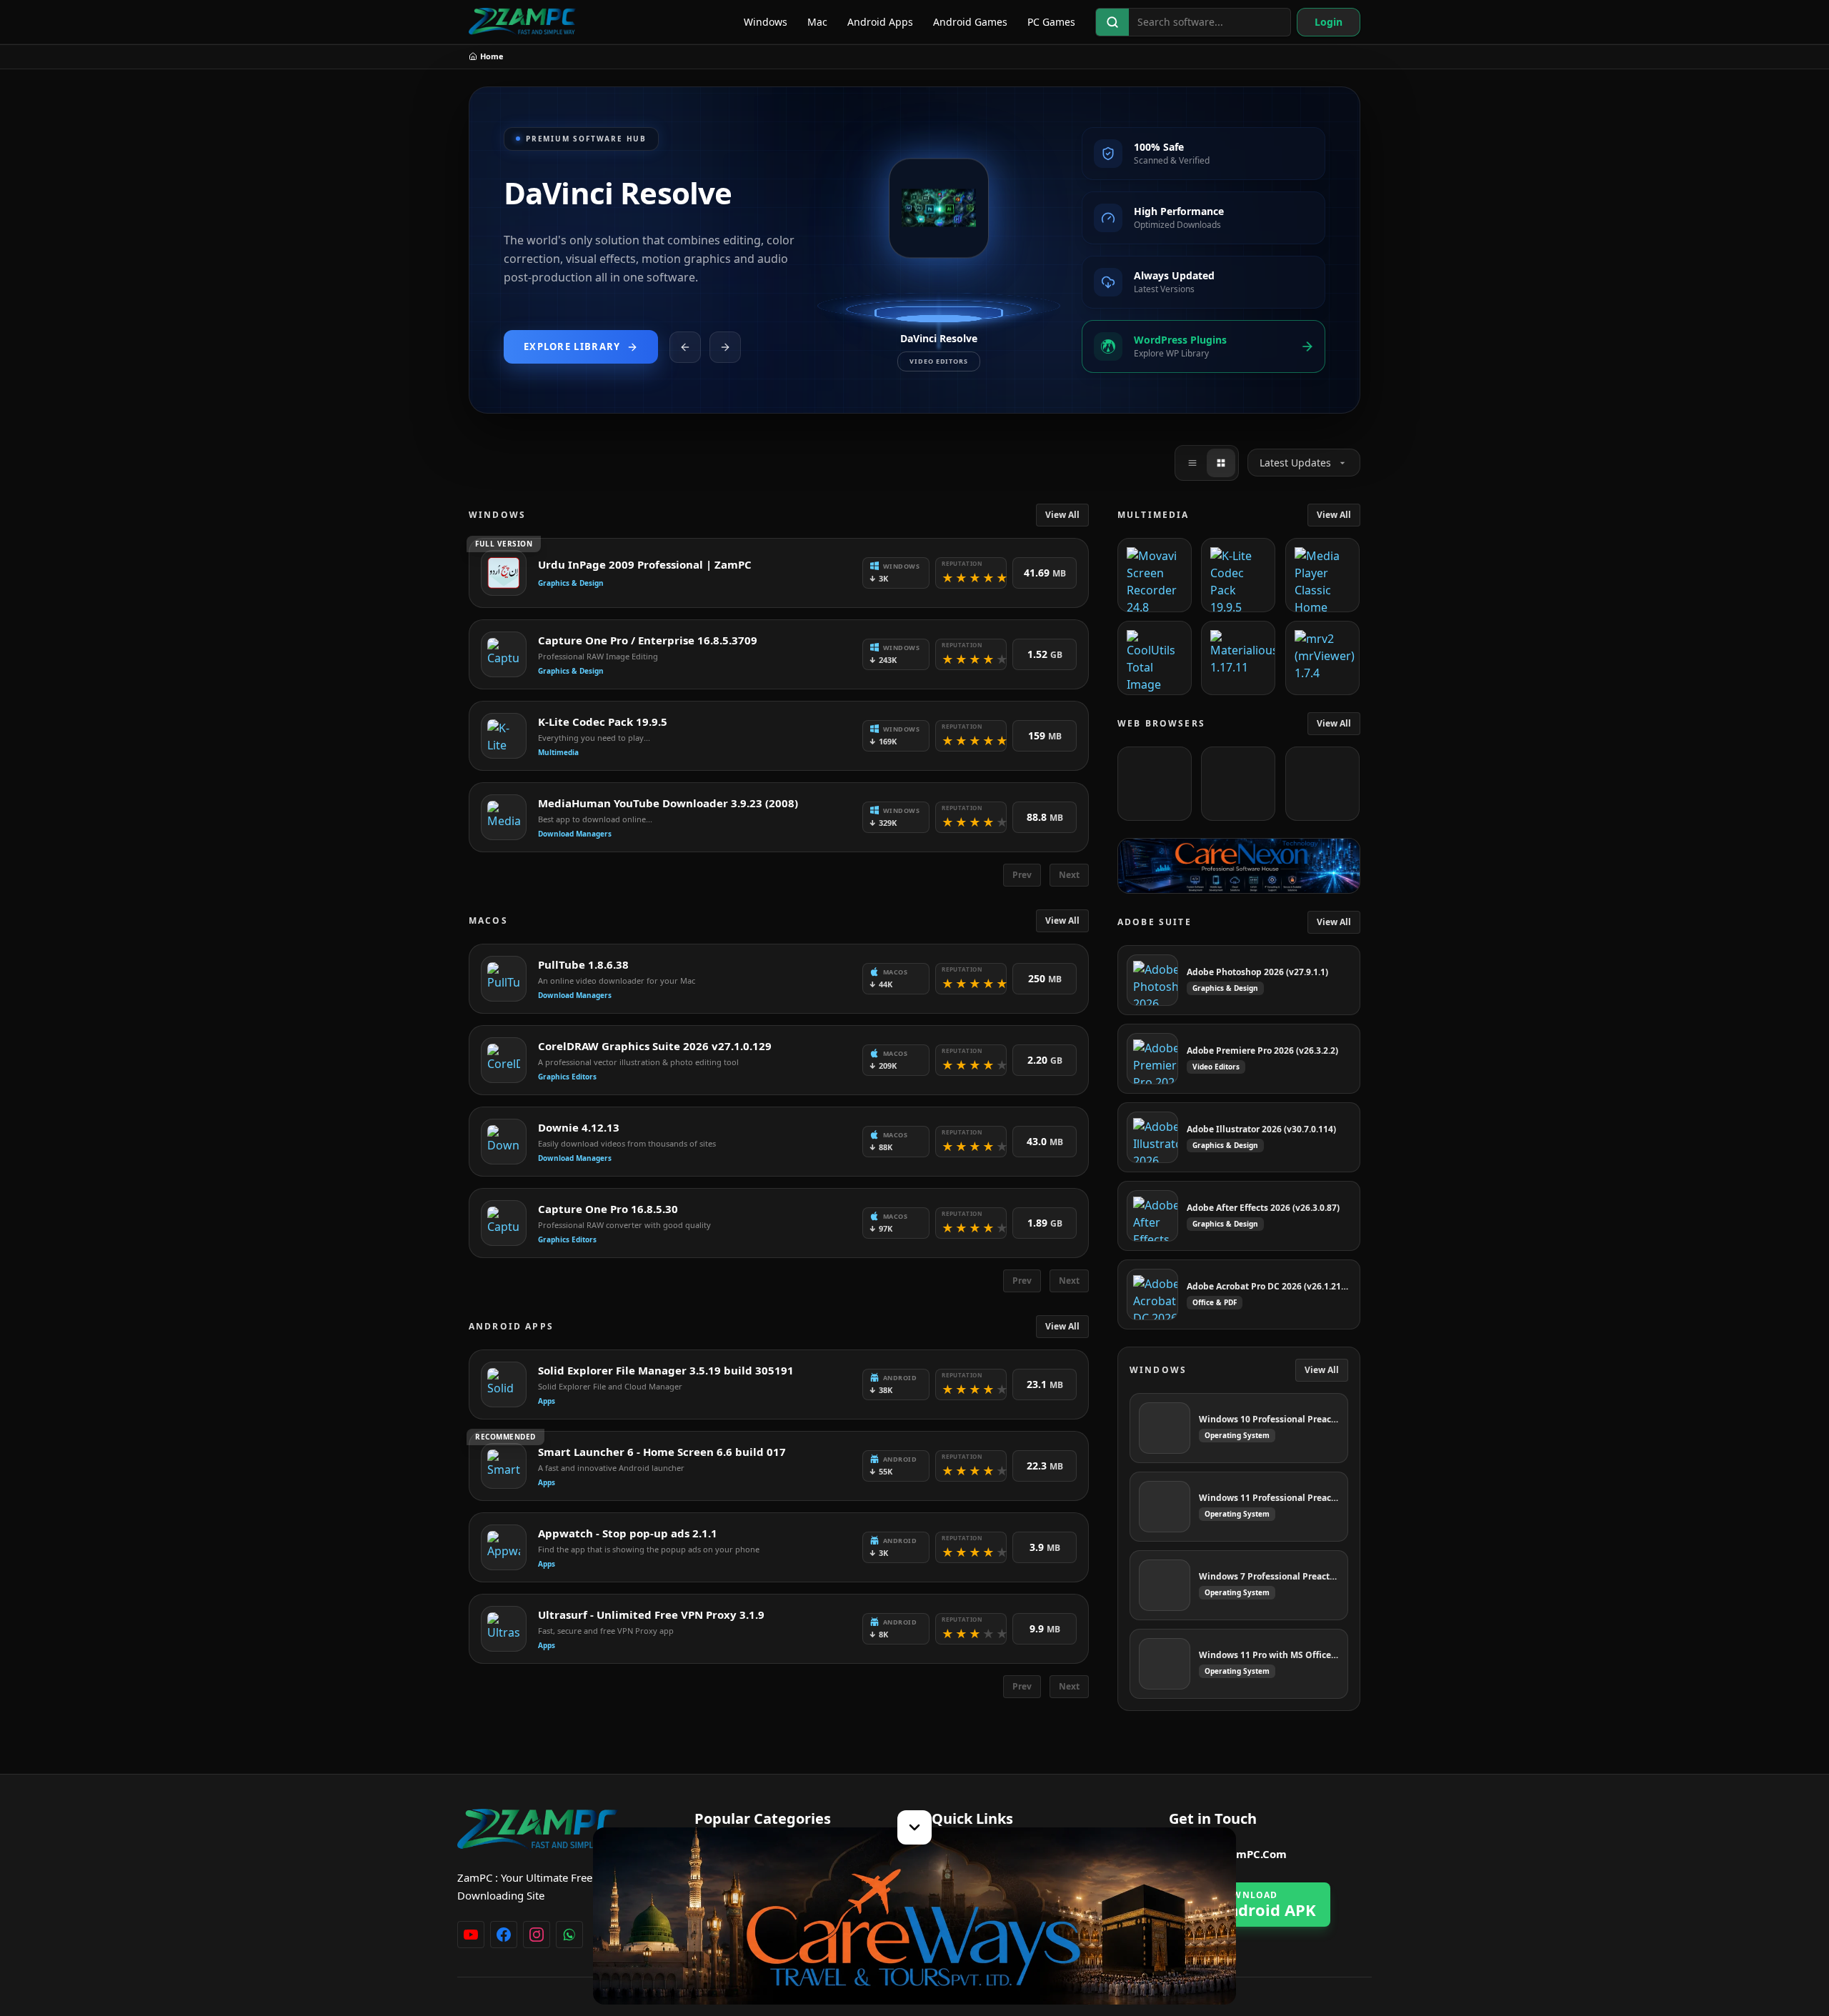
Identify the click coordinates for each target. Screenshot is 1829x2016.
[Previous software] (685, 347)
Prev (1022, 875)
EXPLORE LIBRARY (572, 346)
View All (1062, 515)
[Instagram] (537, 1935)
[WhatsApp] (569, 1935)
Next (1069, 875)
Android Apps (880, 22)
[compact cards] (1192, 463)
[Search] (1112, 22)
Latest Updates (1295, 463)
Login (1329, 22)
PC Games (1051, 22)
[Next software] (725, 347)
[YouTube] (471, 1935)
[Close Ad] (914, 1827)
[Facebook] (504, 1935)
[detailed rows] (1221, 463)
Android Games (970, 22)
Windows (766, 22)
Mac (817, 22)
